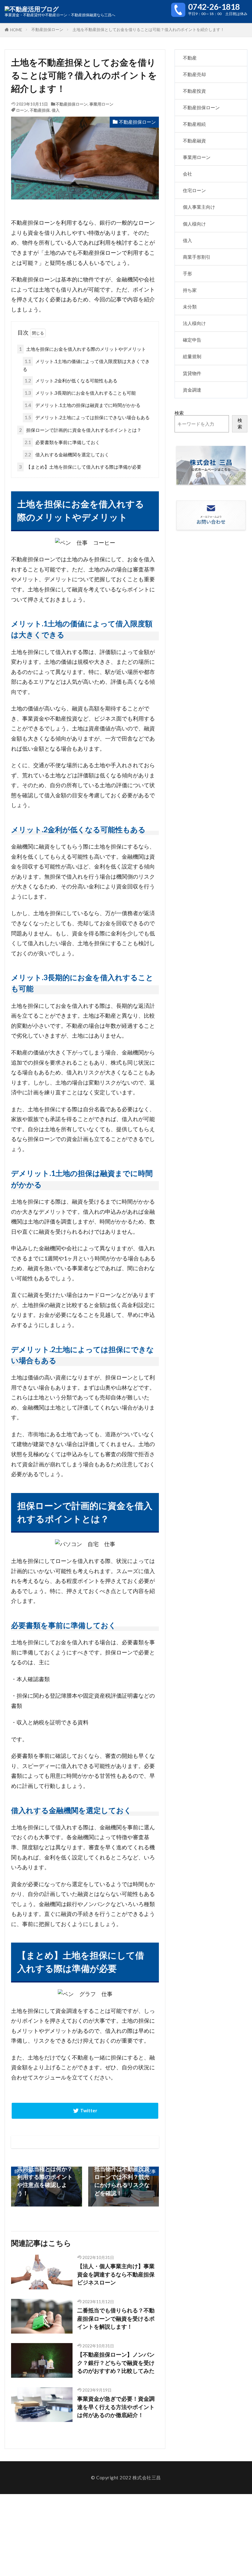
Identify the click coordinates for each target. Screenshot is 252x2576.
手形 (187, 273)
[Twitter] (85, 2111)
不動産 (190, 58)
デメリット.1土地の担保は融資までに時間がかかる (83, 405)
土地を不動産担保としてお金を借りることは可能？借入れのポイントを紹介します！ (148, 29)
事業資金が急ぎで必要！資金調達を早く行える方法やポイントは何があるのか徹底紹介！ (116, 2407)
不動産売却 (194, 74)
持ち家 (190, 290)
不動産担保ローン (47, 29)
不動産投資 (194, 91)
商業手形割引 (197, 257)
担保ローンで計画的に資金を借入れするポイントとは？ (80, 430)
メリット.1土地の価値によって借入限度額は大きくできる (86, 365)
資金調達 (192, 390)
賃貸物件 (192, 373)
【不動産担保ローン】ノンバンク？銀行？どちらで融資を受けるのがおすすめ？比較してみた (116, 2363)
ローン (22, 110)
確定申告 (192, 340)
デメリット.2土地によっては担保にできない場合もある (87, 417)
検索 (179, 413)
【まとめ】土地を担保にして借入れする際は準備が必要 (80, 467)
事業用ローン (101, 104)
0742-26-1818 (214, 7)
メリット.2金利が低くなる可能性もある (71, 381)
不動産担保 (40, 110)
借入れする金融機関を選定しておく (67, 454)
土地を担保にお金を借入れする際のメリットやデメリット (83, 349)
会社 (187, 174)
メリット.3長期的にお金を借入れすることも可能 (80, 393)
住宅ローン (194, 190)
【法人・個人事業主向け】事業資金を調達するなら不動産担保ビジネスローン (116, 2274)
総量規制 (192, 356)
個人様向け (194, 224)
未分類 (190, 307)
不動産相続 (194, 124)
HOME (16, 30)
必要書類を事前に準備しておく (62, 442)
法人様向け (194, 323)
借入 (56, 110)
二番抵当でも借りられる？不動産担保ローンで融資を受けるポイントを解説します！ (116, 2319)
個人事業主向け (199, 207)
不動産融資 (194, 141)
